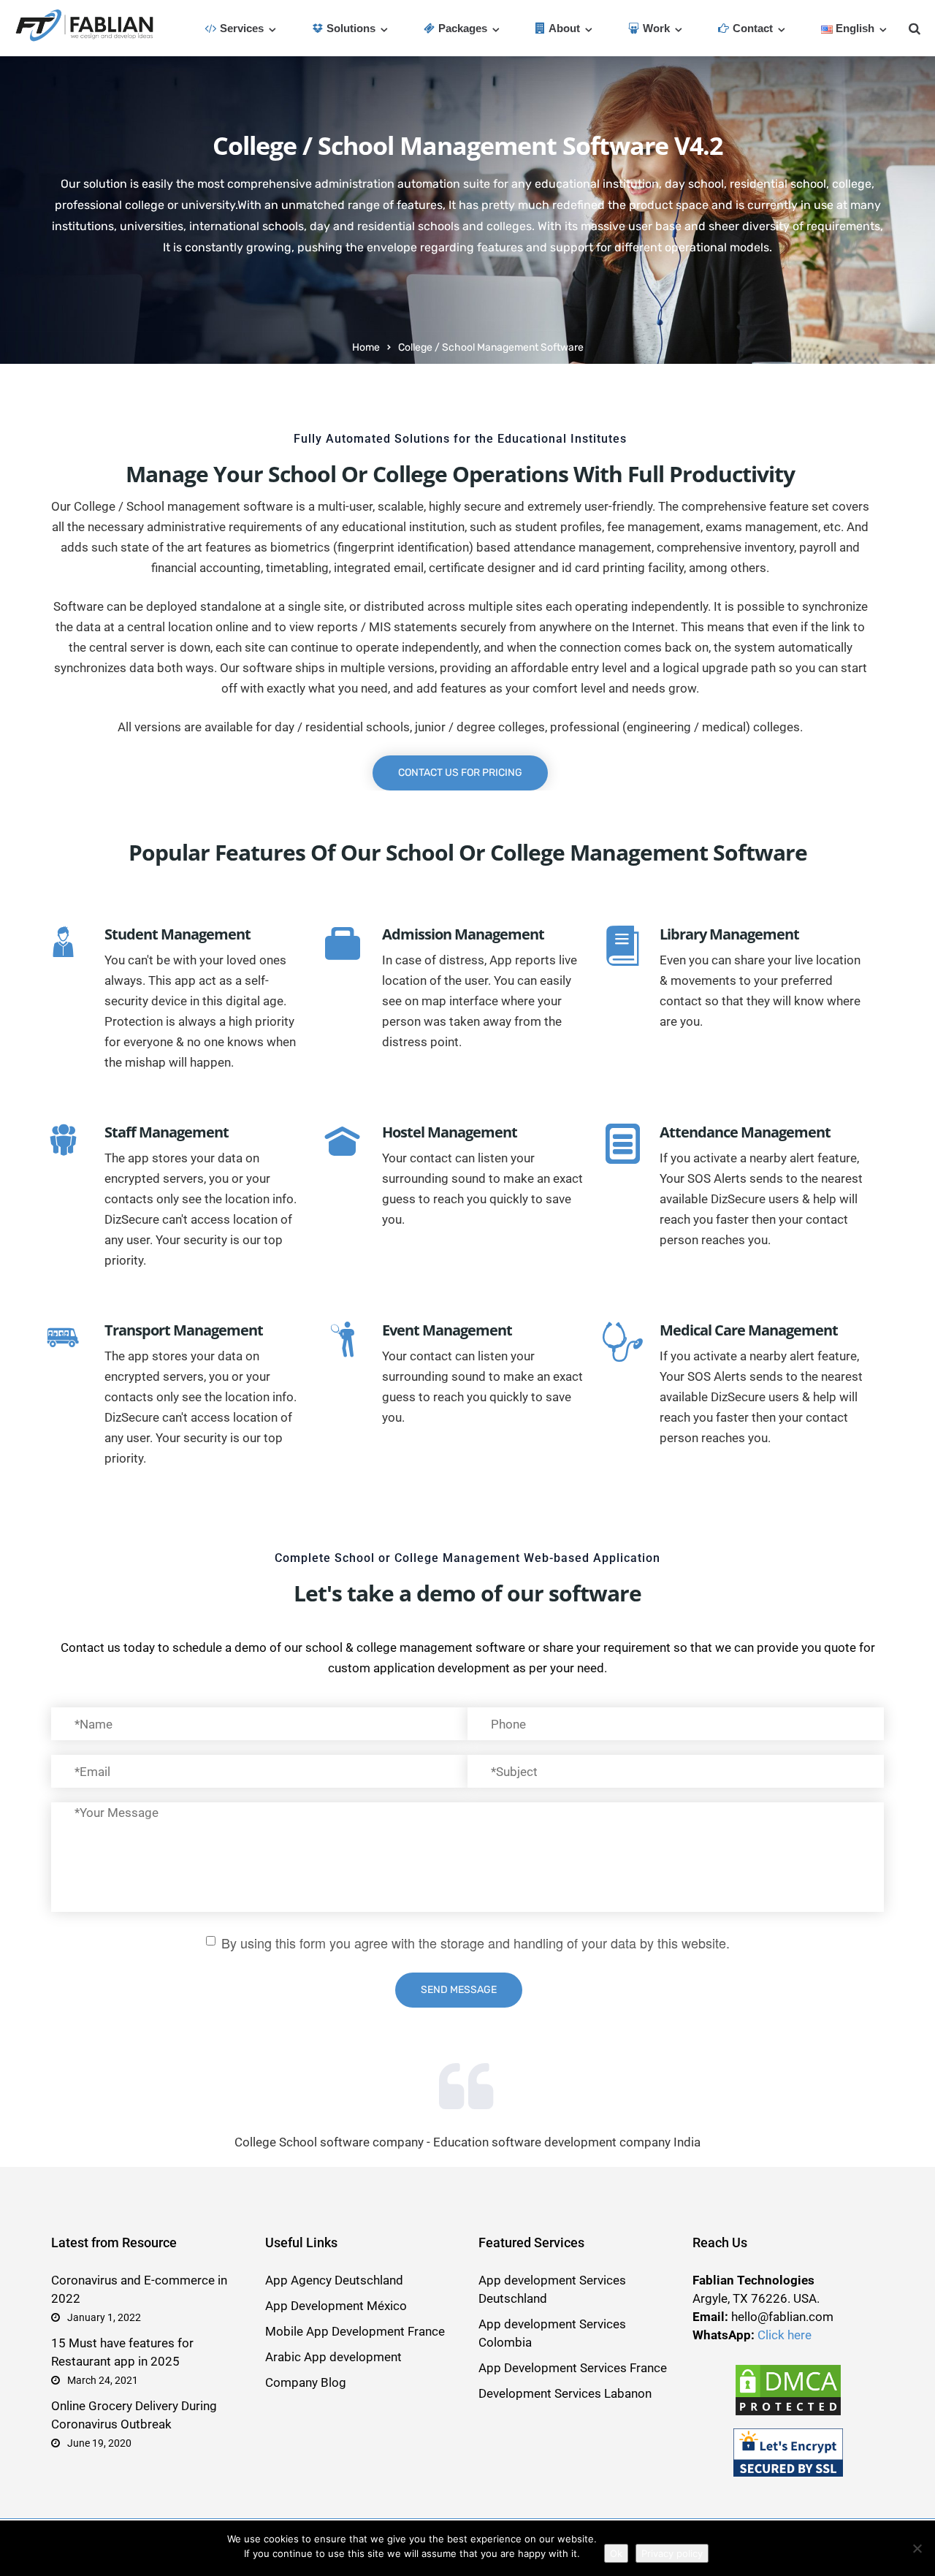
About (564, 28)
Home (366, 347)
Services (242, 28)
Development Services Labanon (565, 2393)
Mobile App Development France (355, 2331)
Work (656, 28)
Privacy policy (672, 2553)
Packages (463, 28)
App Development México (336, 2306)
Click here (785, 2335)
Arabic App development (333, 2357)
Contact (753, 28)
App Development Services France (573, 2368)
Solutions (351, 28)
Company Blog (306, 2382)
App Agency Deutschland (334, 2280)
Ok (616, 2553)
